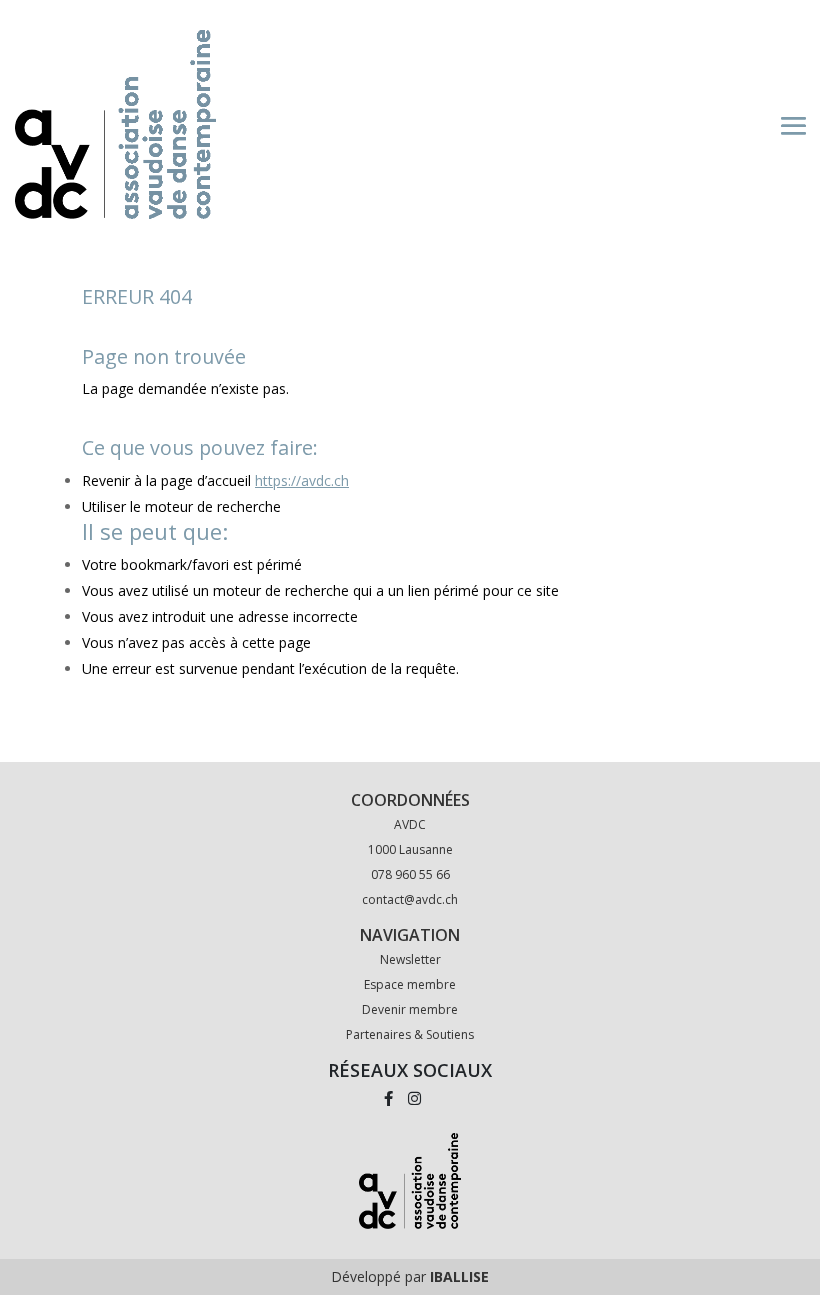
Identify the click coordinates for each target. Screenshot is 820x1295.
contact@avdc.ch (410, 899)
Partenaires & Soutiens (410, 1034)
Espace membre (410, 984)
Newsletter (410, 959)
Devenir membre (410, 1009)
